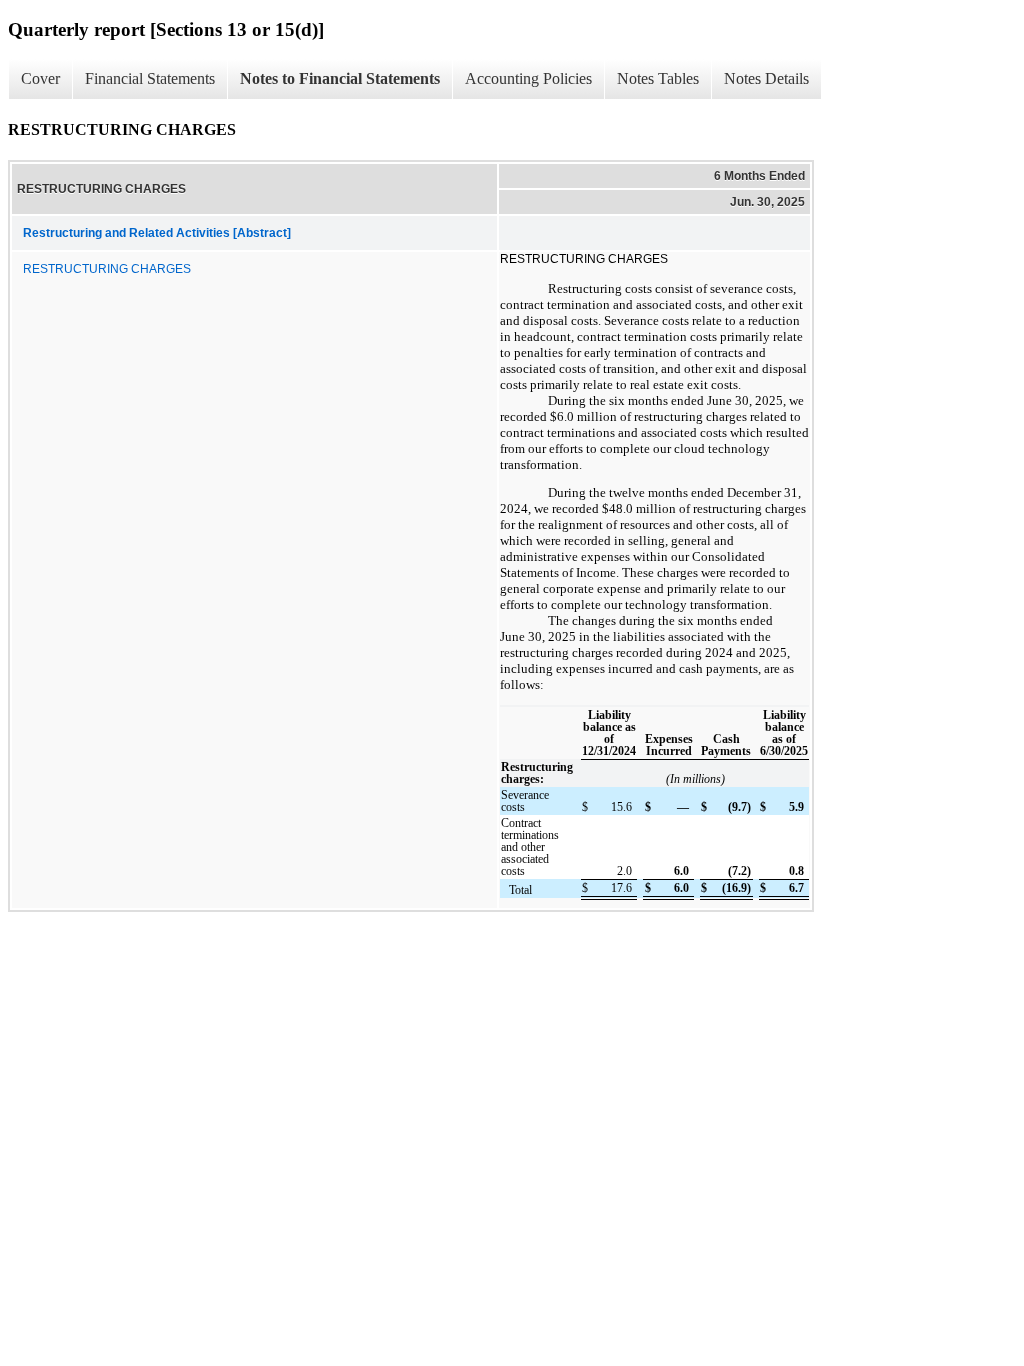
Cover (40, 78)
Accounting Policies (528, 78)
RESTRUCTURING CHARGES (107, 269)
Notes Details (766, 78)
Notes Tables (658, 78)
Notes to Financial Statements (340, 78)
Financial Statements (150, 78)
